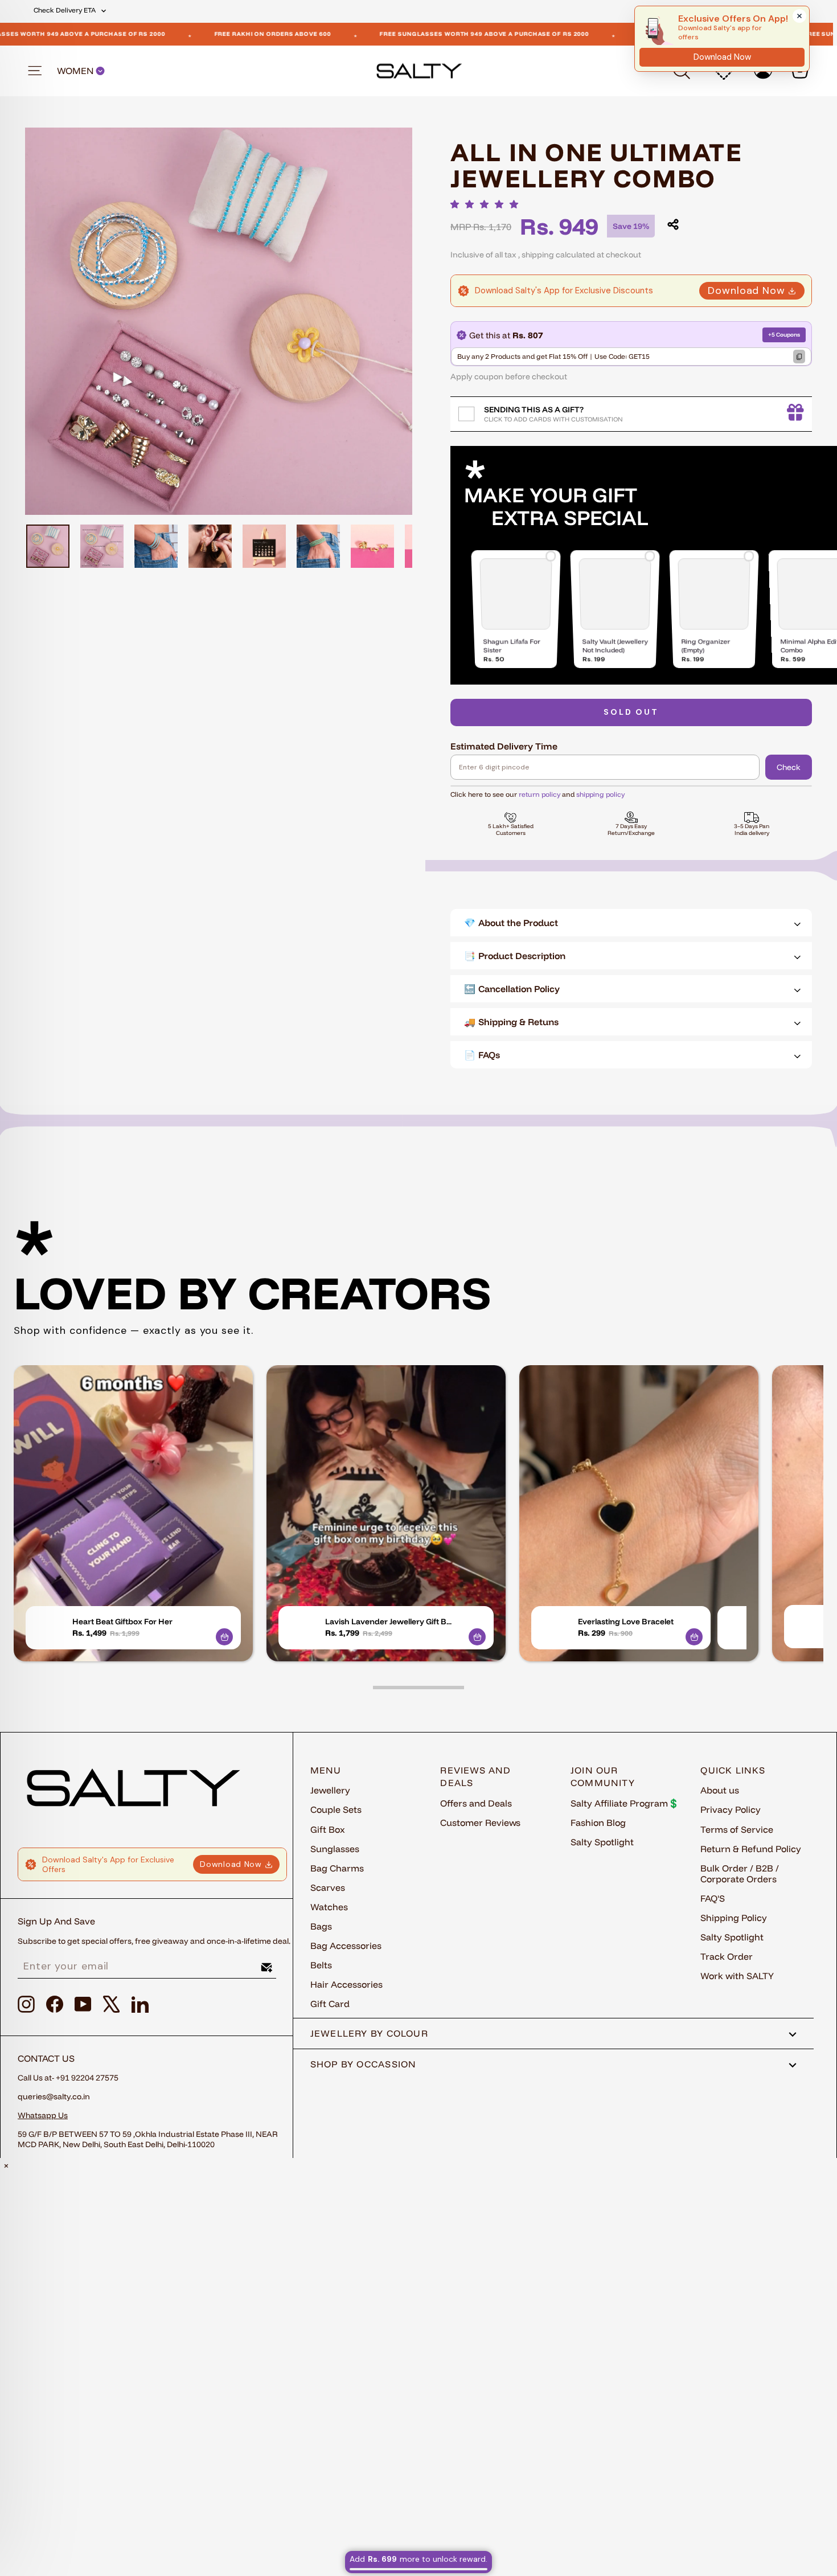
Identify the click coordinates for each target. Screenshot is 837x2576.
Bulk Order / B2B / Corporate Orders (740, 1873)
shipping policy (600, 794)
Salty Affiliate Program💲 (625, 1803)
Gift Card (330, 2004)
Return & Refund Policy (751, 1849)
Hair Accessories (346, 1984)
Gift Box (328, 1829)
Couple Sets (336, 1809)
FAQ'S (713, 1898)
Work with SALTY (737, 1976)
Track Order (727, 1956)
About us (720, 1790)
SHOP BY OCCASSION (364, 2064)
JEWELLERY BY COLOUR (369, 2033)
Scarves (328, 1887)
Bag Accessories (346, 1946)
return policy (539, 794)
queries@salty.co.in (54, 2096)
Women (76, 71)
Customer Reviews (480, 1823)
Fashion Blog (598, 1823)
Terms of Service (737, 1829)
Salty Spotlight (602, 1842)
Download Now (746, 290)
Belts (321, 1965)
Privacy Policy (731, 1809)
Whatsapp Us (43, 2115)
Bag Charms (337, 1868)
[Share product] (673, 224)
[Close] (799, 16)
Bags (321, 1926)
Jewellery (330, 1790)
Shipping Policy (734, 1918)
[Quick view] (224, 1637)
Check (789, 767)
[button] (487, 204)
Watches (329, 1907)
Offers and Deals (476, 1803)
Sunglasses (335, 1849)
